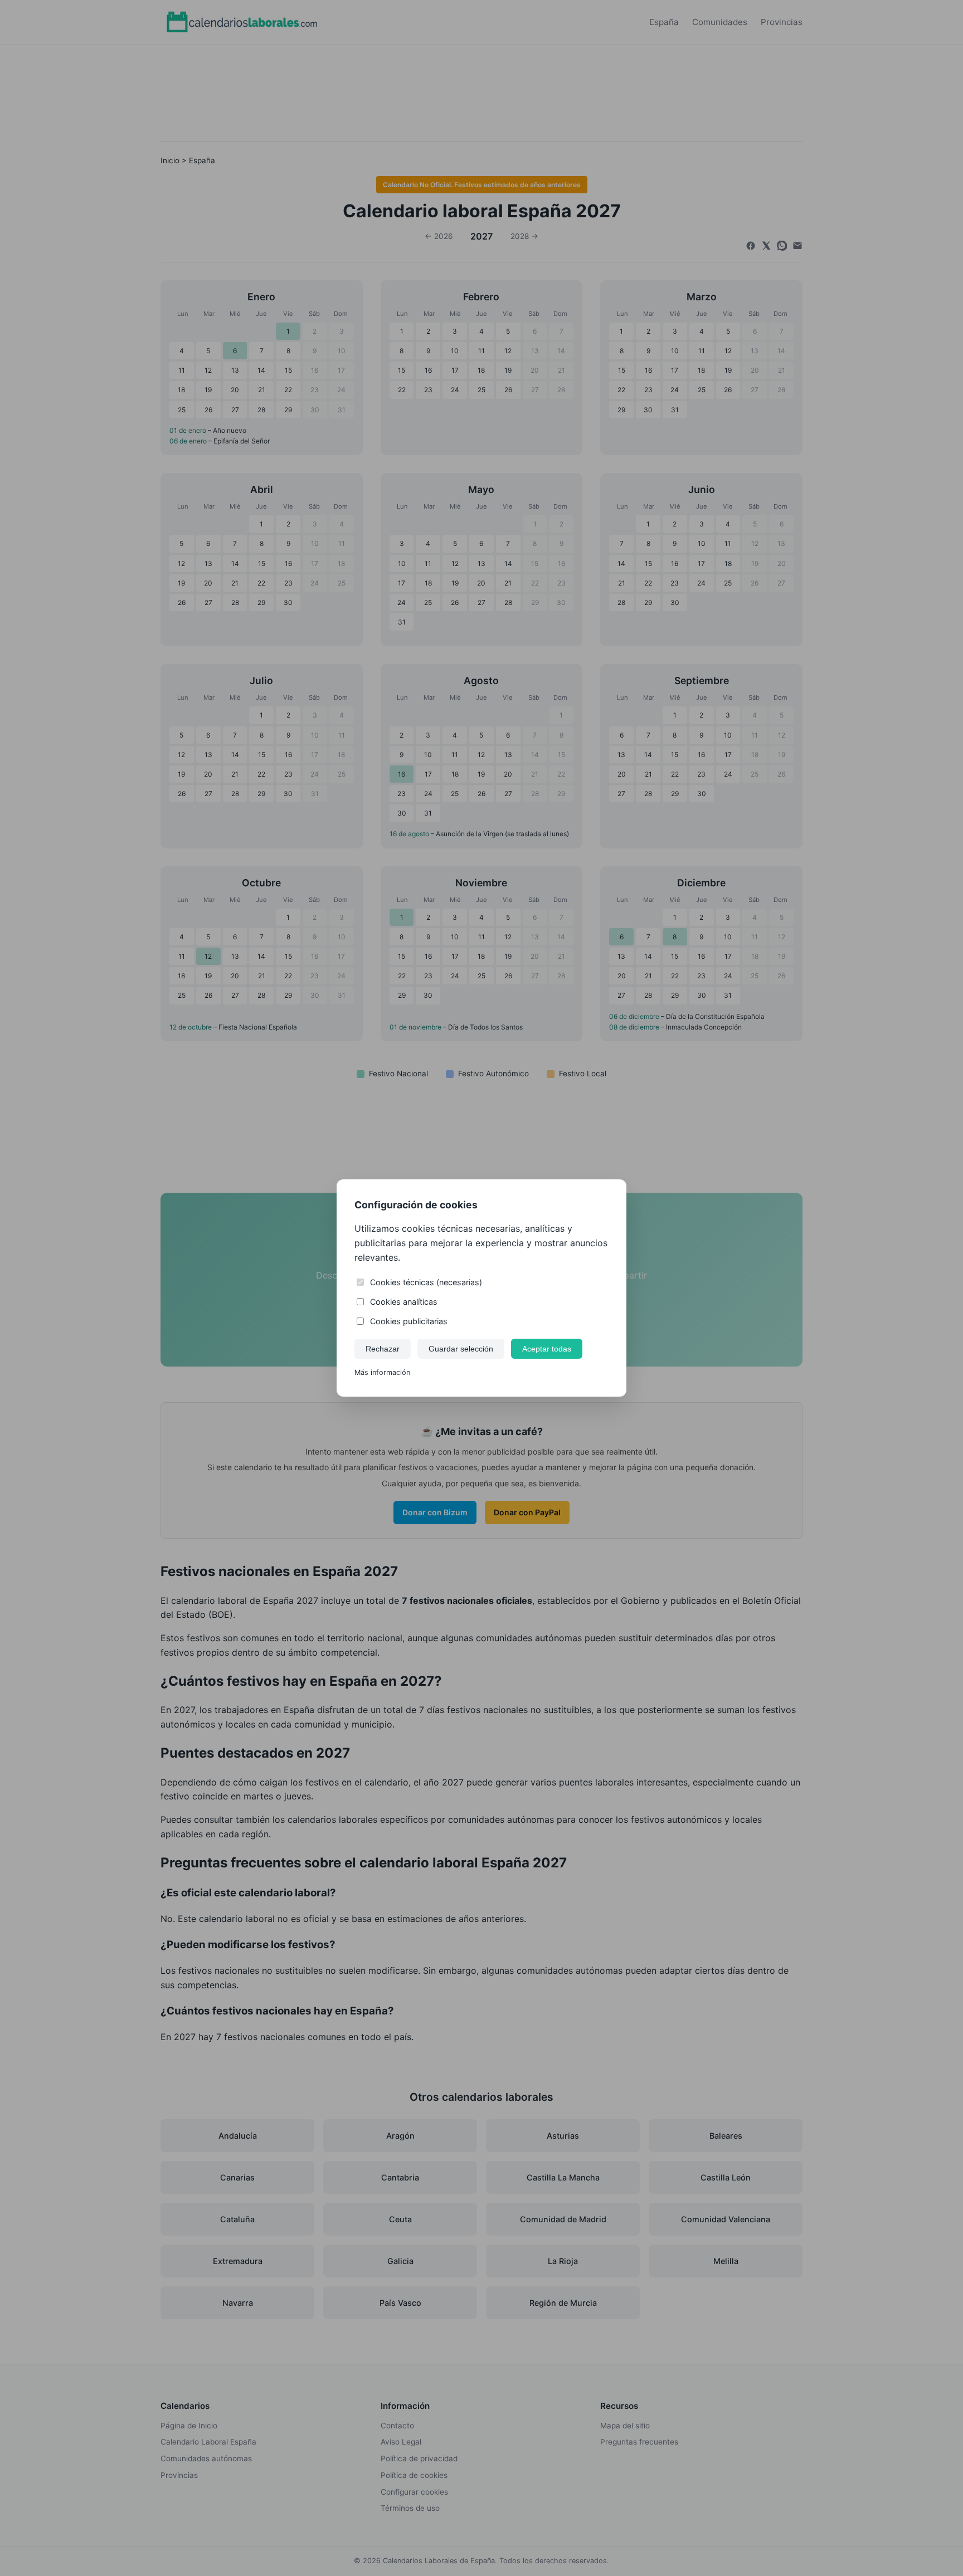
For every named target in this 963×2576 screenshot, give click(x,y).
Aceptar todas (547, 1349)
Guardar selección (461, 1349)
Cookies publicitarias (409, 1321)
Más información (382, 1372)
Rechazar (383, 1349)
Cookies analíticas (404, 1302)
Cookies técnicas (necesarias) (426, 1282)
